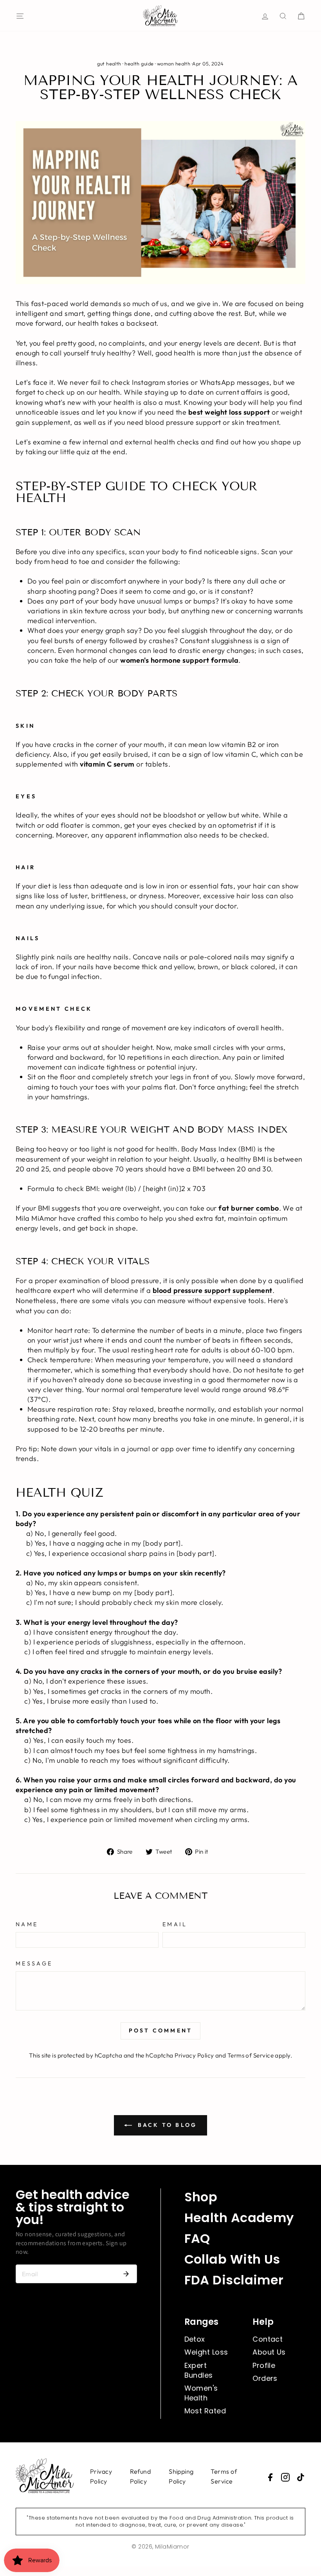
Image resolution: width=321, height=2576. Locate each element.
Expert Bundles (199, 2370)
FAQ (197, 2238)
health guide (139, 63)
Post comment (160, 2030)
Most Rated (205, 2411)
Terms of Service (251, 2055)
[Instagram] (285, 2477)
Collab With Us (232, 2259)
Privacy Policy (194, 2055)
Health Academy (239, 2218)
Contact (268, 2339)
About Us (269, 2352)
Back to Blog (166, 2125)
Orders (265, 2378)
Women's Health (201, 2393)
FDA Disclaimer (234, 2280)
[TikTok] (301, 2477)
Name (27, 1924)
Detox (195, 2339)
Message (34, 1963)
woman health (174, 63)
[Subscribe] (126, 2274)
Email (175, 1924)
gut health (109, 63)
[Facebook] (270, 2477)
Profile (264, 2365)
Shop (201, 2197)
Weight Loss (206, 2352)
